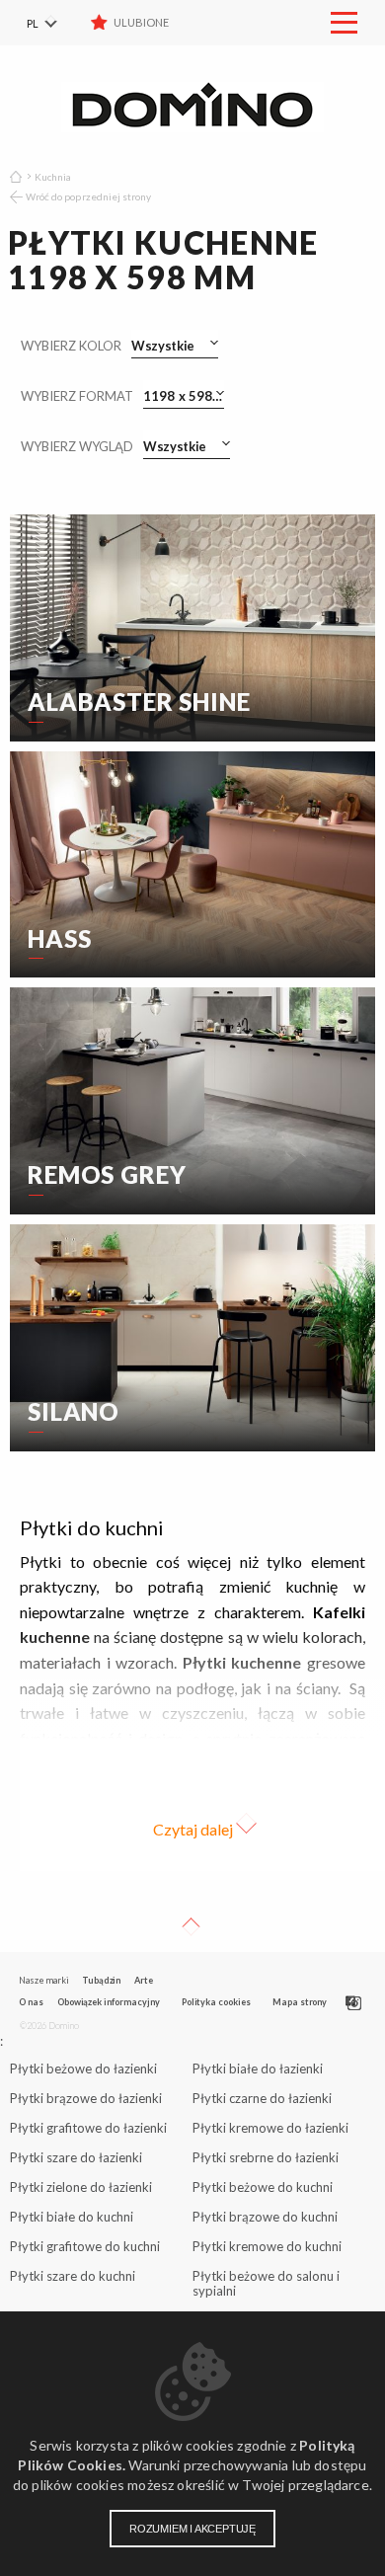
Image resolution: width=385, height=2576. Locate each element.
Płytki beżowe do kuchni (263, 2187)
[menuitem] (54, 23)
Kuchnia (53, 177)
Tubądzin (101, 1980)
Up (191, 1926)
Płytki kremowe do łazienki (270, 2128)
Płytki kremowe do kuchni (267, 2246)
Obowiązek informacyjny (109, 2002)
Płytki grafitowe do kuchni (85, 2246)
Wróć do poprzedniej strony (88, 196)
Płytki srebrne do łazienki (266, 2157)
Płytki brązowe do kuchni (265, 2217)
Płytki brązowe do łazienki (86, 2098)
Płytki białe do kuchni (72, 2217)
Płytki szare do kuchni (73, 2276)
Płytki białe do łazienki (258, 2069)
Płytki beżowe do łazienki (83, 2069)
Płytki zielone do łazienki (81, 2187)
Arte (144, 1980)
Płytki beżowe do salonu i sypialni (266, 2283)
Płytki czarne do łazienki (262, 2098)
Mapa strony (300, 2002)
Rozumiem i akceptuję (192, 2529)
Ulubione (141, 22)
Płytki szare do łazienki (76, 2157)
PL (33, 23)
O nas (31, 2002)
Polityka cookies (216, 2002)
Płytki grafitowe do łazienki (88, 2128)
